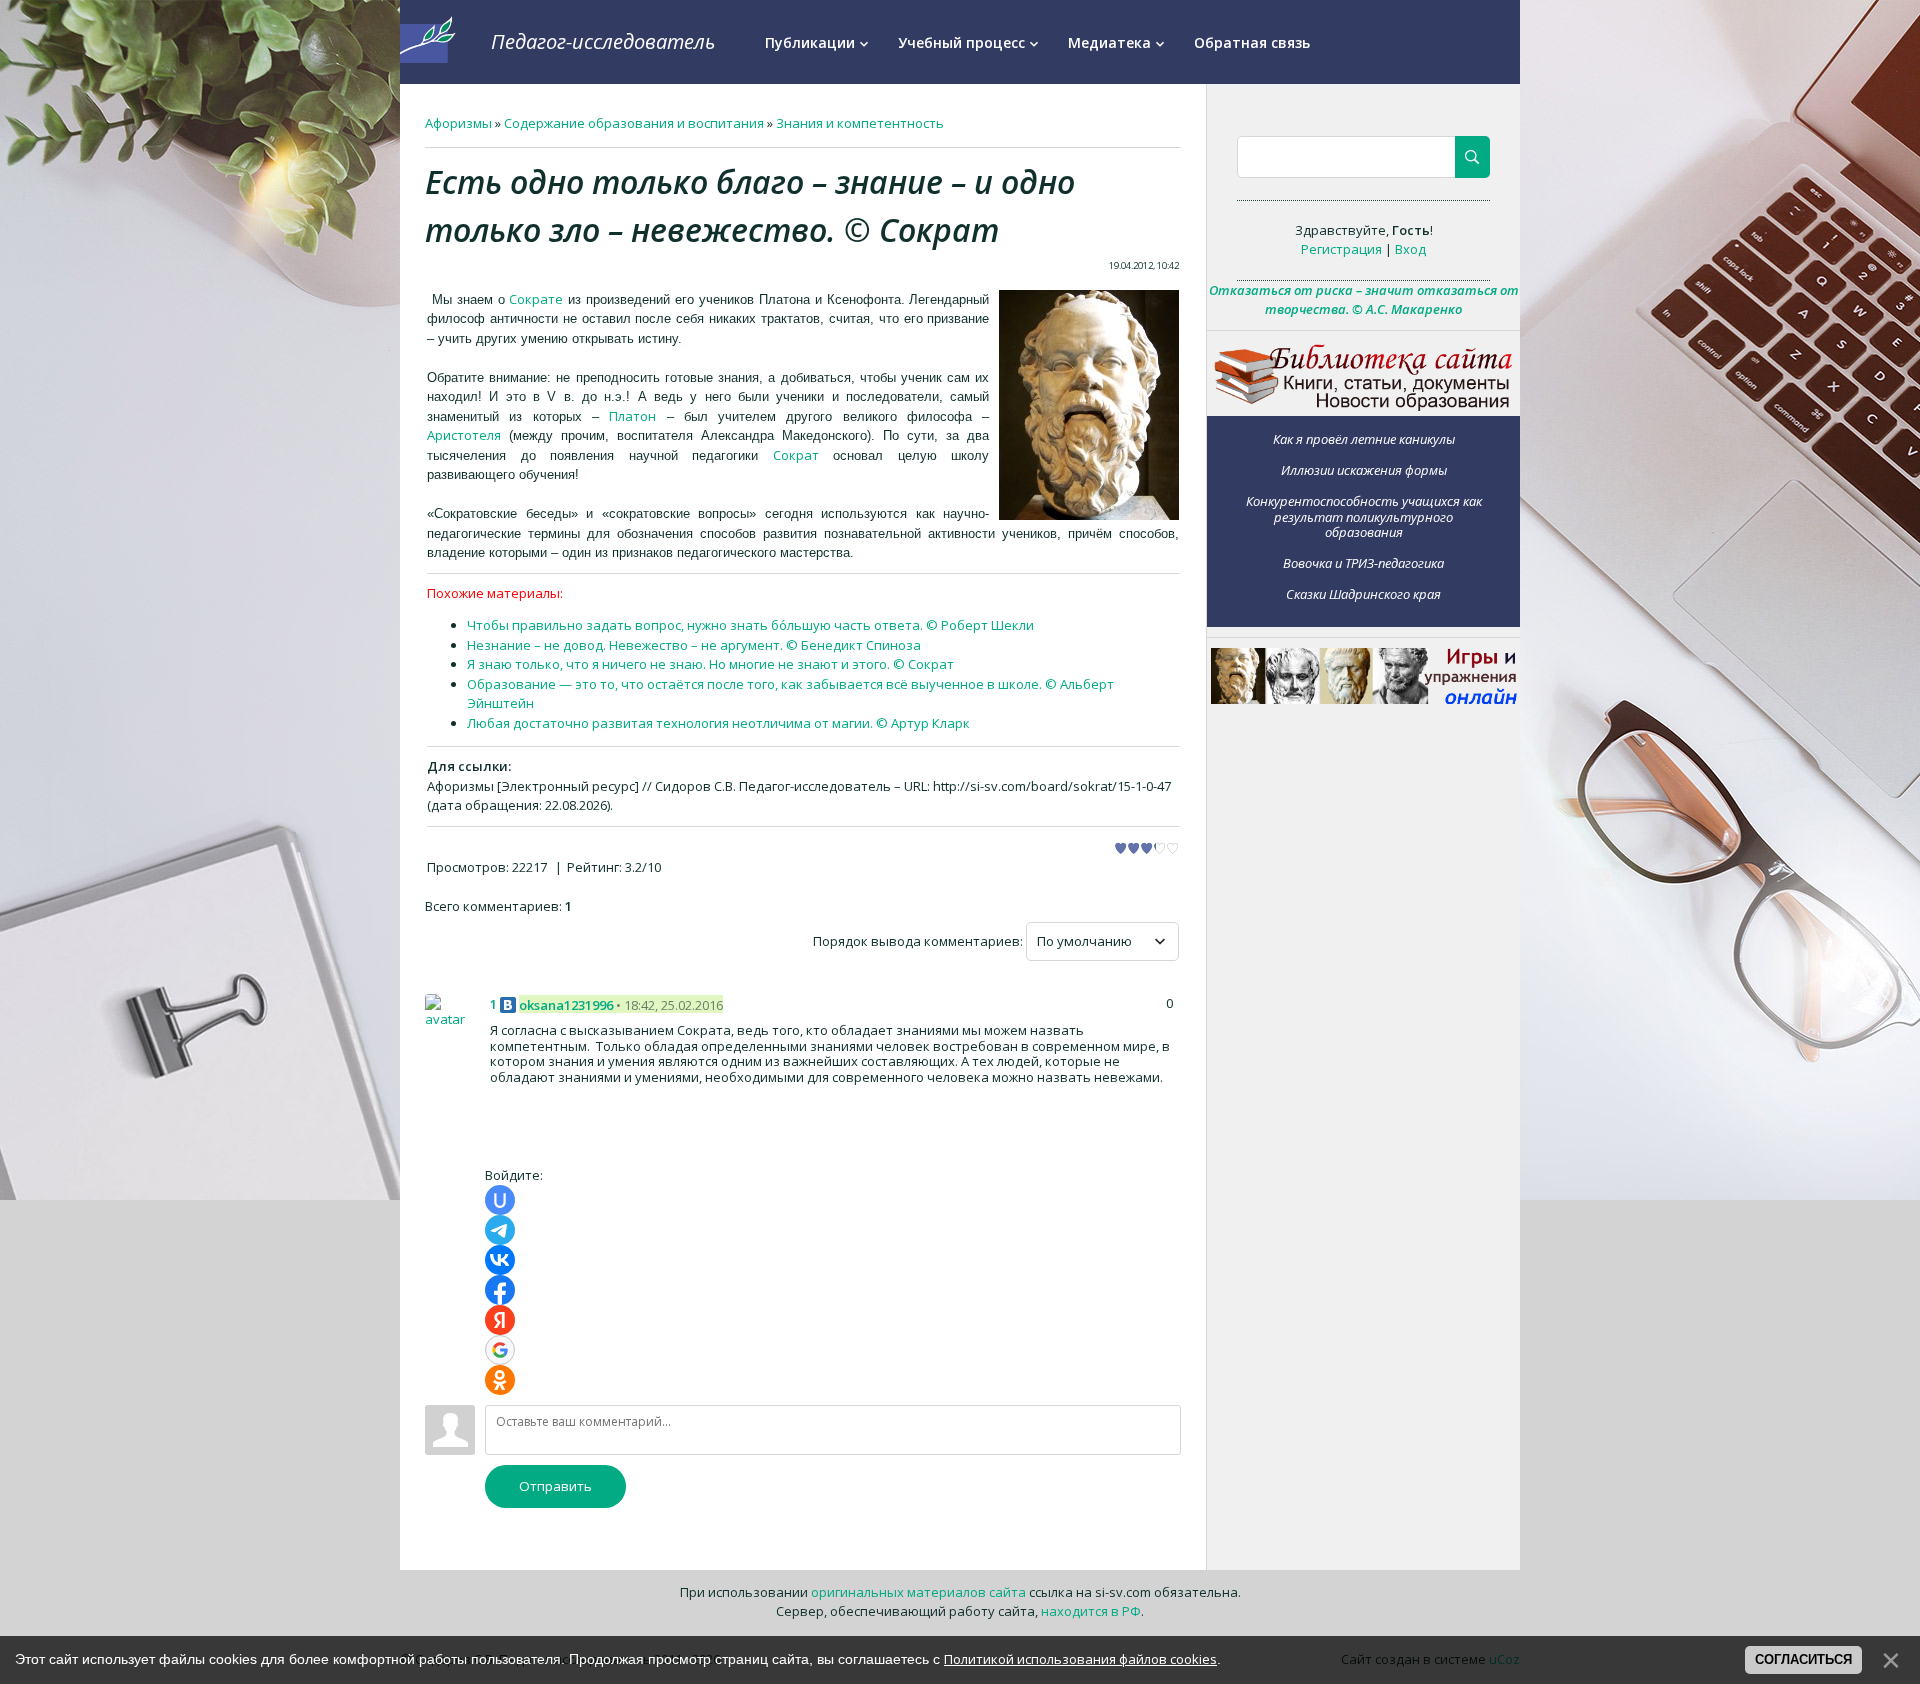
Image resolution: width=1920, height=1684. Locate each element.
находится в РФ (1091, 1611)
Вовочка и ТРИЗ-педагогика (1363, 563)
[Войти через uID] (500, 1200)
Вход (1410, 249)
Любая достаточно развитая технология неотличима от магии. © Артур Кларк (718, 723)
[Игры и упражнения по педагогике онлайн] (1364, 699)
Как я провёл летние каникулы (1364, 438)
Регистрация (1341, 249)
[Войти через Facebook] (500, 1290)
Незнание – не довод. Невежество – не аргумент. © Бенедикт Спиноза (694, 645)
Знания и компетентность (860, 123)
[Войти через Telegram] (500, 1230)
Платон (632, 416)
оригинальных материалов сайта (918, 1592)
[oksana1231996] (450, 1011)
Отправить (555, 1486)
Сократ (796, 455)
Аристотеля (464, 435)
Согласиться (1803, 1659)
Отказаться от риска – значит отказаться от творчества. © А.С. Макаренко (1364, 300)
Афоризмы (458, 123)
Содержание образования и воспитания (634, 123)
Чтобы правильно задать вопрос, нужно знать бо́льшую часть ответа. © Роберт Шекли (750, 625)
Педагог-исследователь (603, 41)
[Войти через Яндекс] (500, 1320)
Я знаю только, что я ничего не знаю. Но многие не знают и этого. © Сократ (710, 664)
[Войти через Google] (500, 1350)
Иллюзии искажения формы (1364, 469)
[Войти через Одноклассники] (500, 1380)
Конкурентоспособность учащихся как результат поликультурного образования (1364, 516)
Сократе (536, 299)
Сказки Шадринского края (1363, 594)
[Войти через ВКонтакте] (500, 1260)
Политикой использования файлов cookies (1080, 1659)
